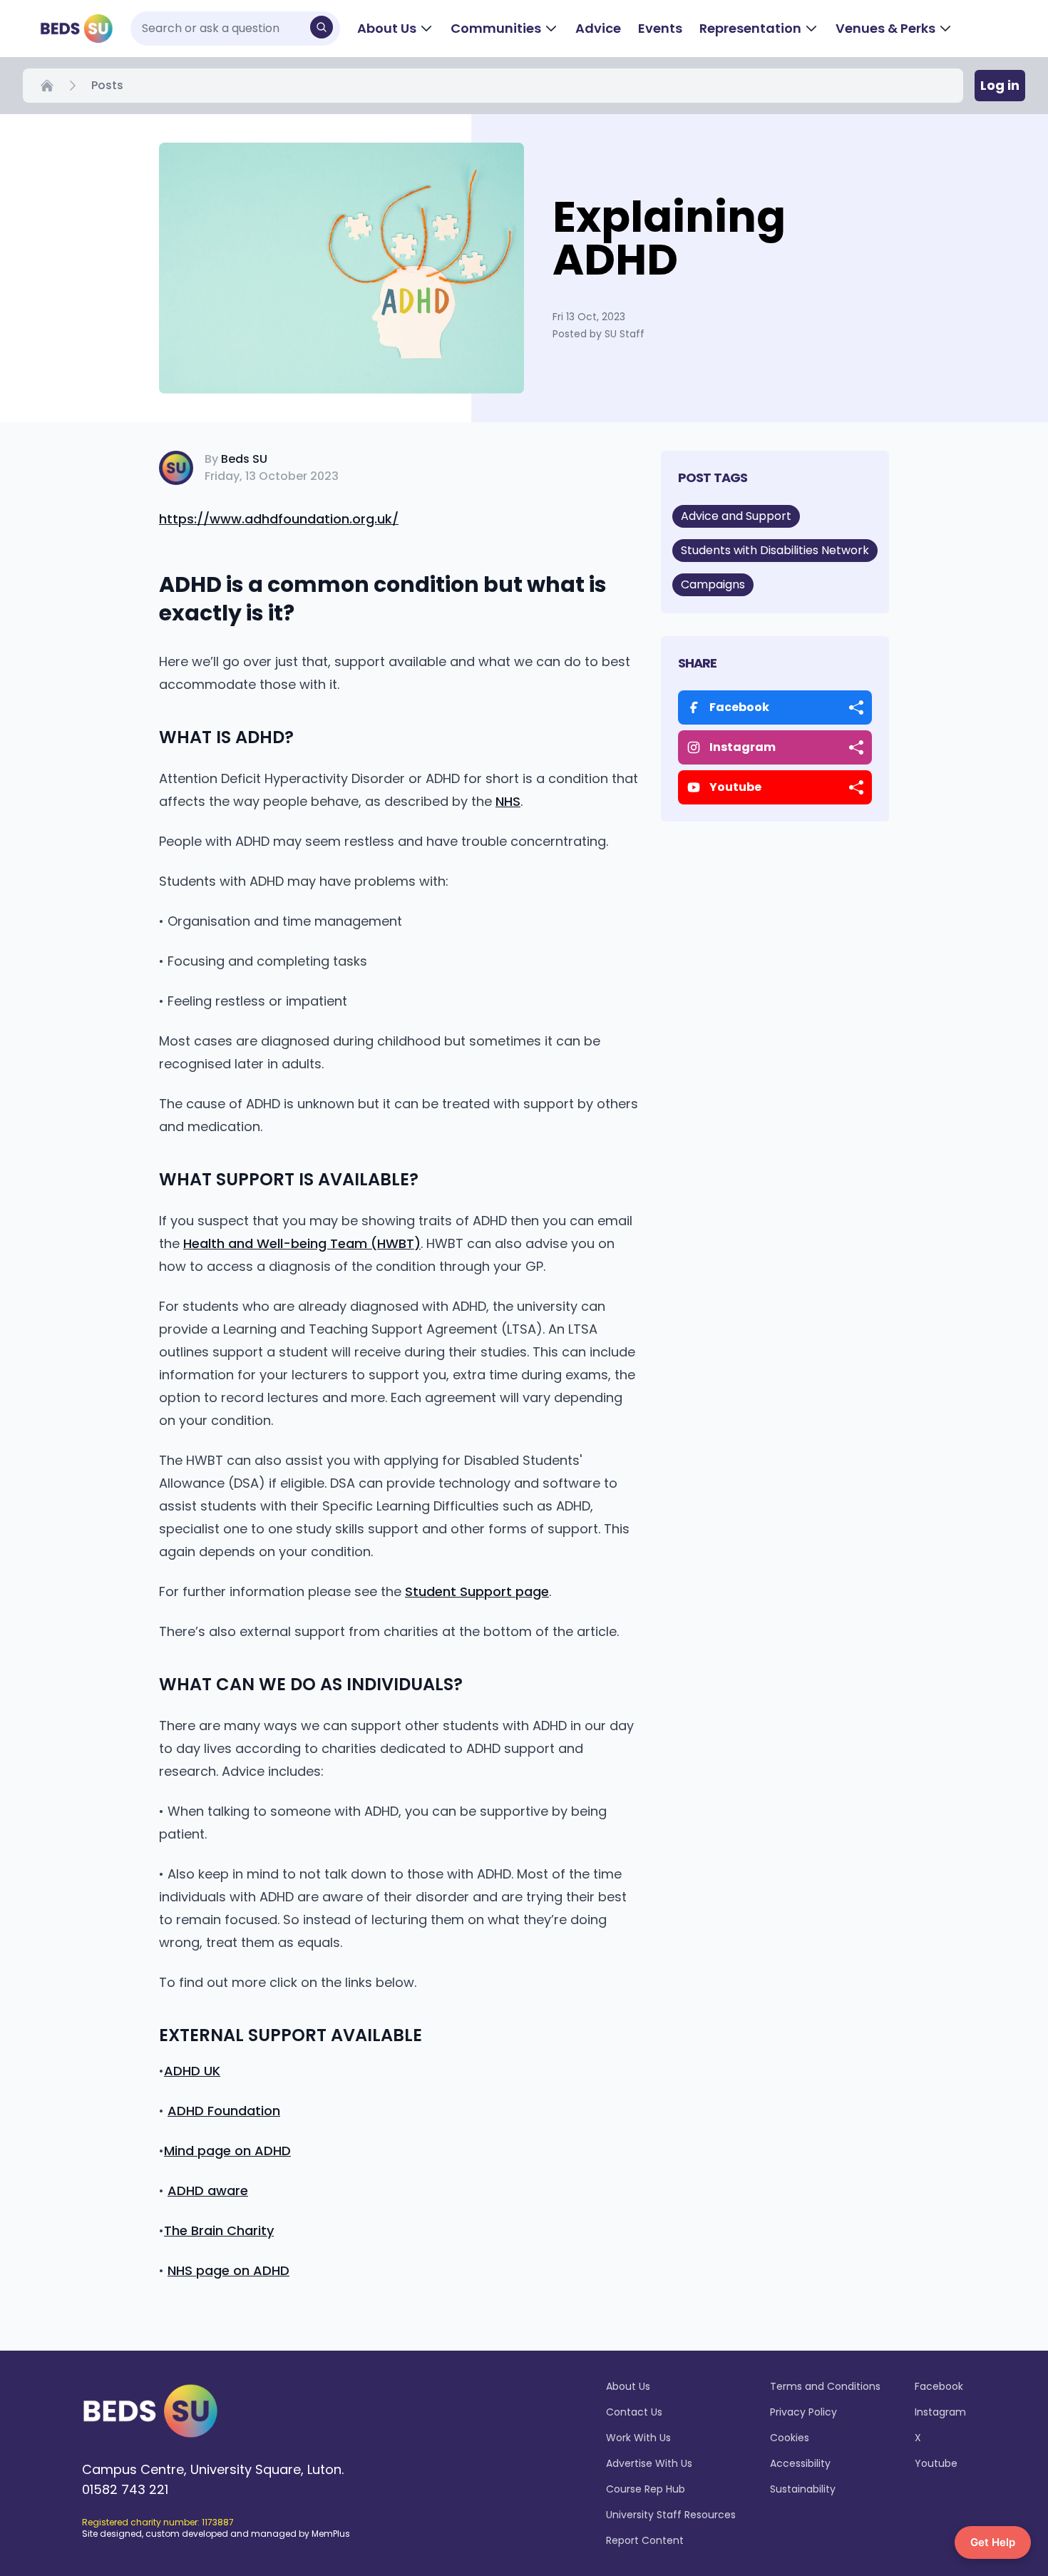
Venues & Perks (885, 28)
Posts (107, 85)
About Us (387, 28)
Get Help (993, 2542)
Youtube (936, 2463)
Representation (750, 28)
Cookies (790, 2438)
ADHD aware (208, 2191)
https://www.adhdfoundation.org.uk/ (279, 519)
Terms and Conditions (825, 2386)
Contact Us (634, 2412)
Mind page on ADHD (227, 2151)
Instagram (940, 2412)
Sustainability (803, 2489)
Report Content (645, 2540)
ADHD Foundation (224, 2111)
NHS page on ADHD (228, 2270)
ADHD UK (192, 2071)
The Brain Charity (219, 2230)
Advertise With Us (649, 2463)
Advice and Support (736, 516)
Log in (1000, 85)
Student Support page (477, 1591)
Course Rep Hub (646, 2489)
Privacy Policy (803, 2412)
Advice (598, 28)
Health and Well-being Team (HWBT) (302, 1243)
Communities (496, 28)
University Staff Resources (671, 2515)
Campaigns (713, 584)
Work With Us (638, 2438)
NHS (508, 801)
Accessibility (800, 2463)
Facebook (939, 2386)
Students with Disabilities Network (775, 550)
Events (660, 28)
